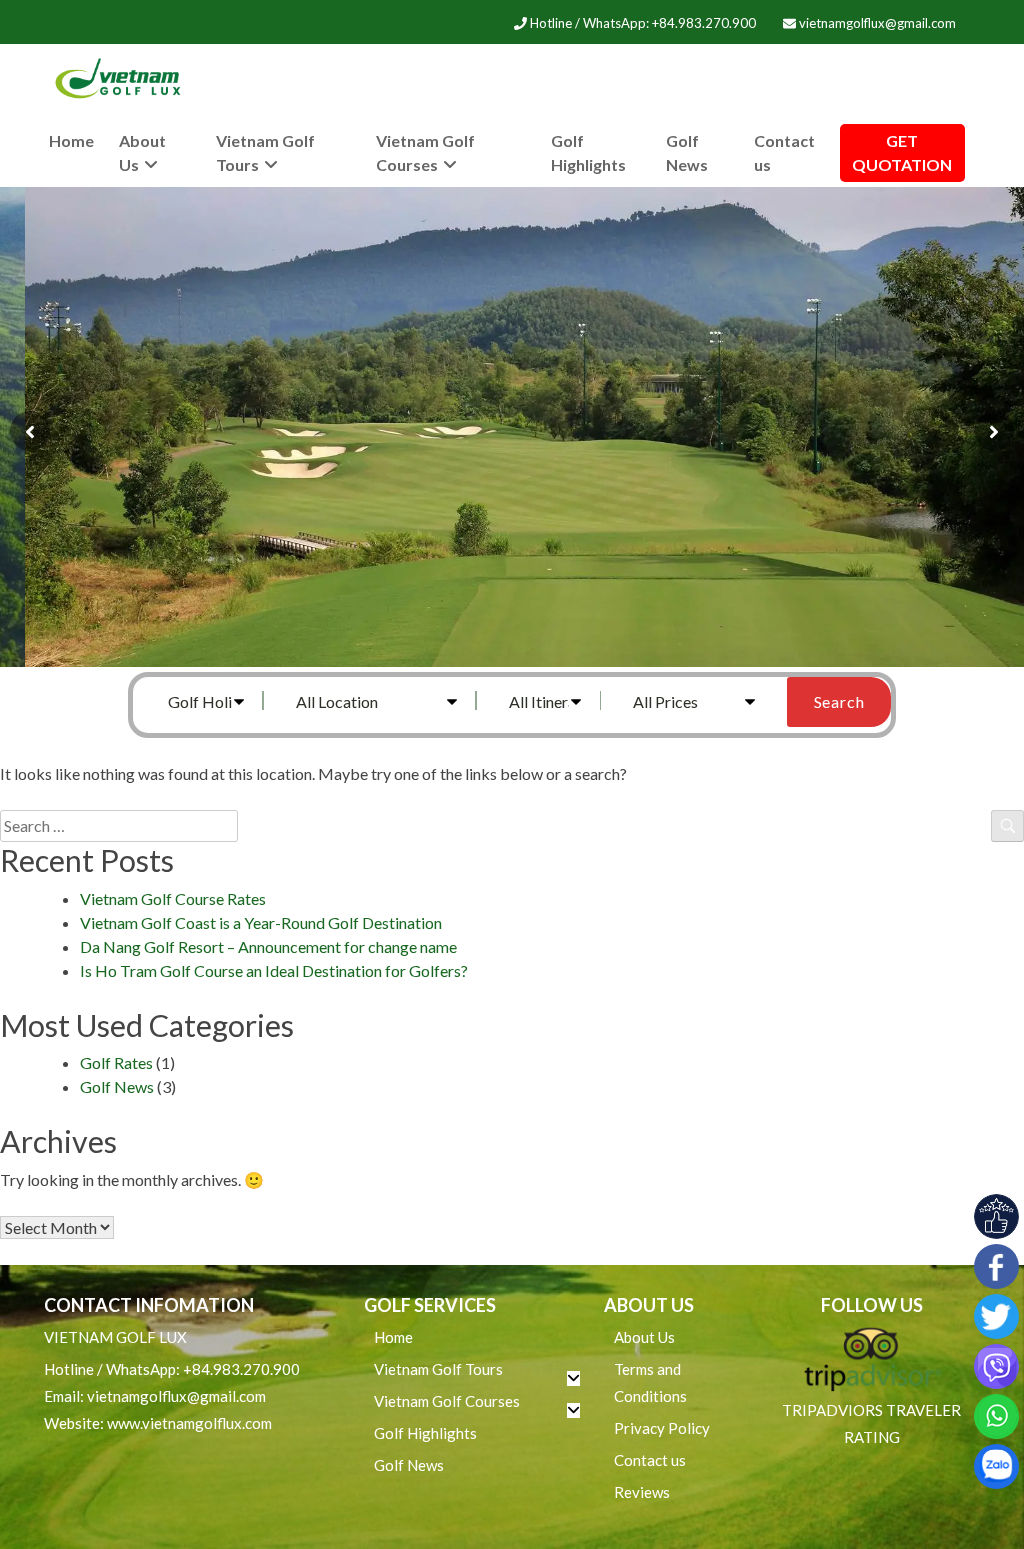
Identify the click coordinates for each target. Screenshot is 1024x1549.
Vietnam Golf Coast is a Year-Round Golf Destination (261, 922)
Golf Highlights (588, 152)
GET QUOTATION (902, 152)
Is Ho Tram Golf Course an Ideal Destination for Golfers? (274, 970)
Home (71, 140)
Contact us (784, 152)
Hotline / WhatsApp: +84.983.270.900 (643, 23)
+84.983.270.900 (241, 1369)
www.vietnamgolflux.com (189, 1423)
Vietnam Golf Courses (425, 152)
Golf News (687, 152)
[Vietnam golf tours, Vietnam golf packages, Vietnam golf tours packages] (122, 79)
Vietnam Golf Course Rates (173, 898)
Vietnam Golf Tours (265, 152)
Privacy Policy (662, 1428)
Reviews (642, 1492)
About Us (142, 152)
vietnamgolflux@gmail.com (876, 23)
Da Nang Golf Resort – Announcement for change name (268, 946)
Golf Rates (116, 1062)
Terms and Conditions (650, 1382)
